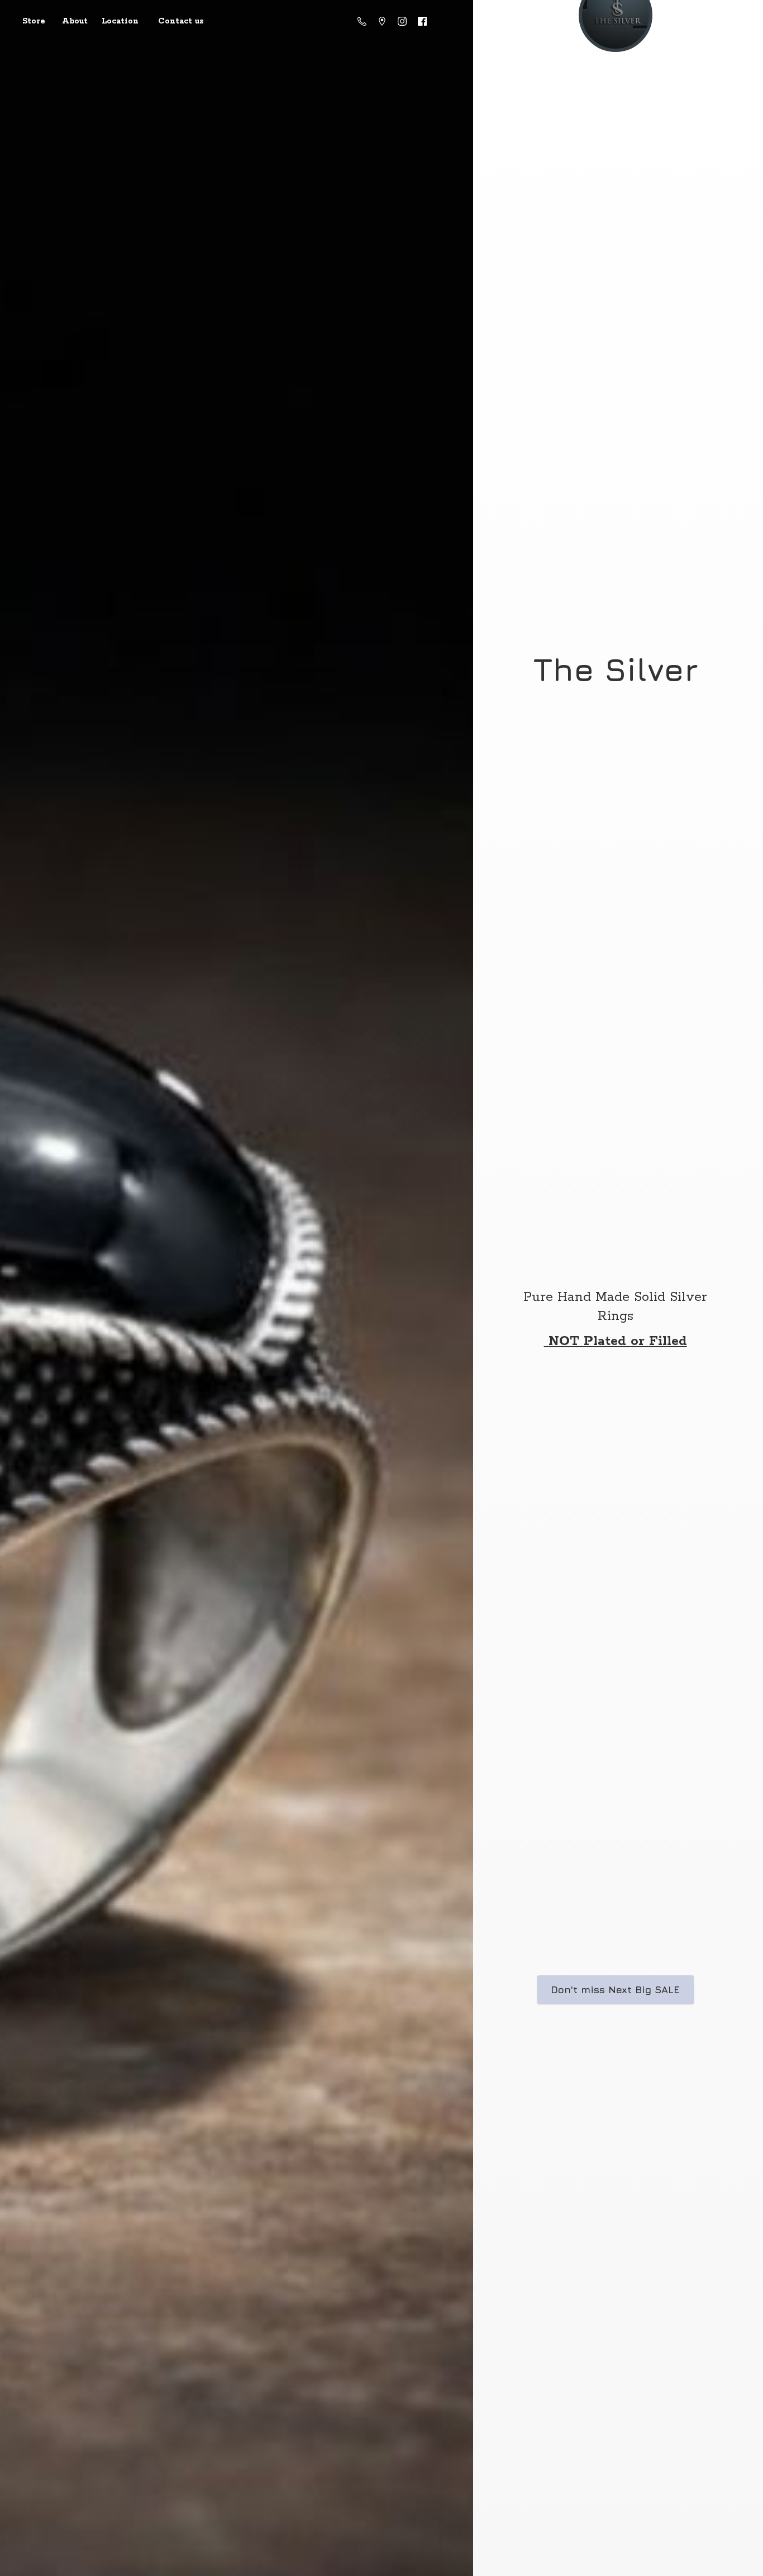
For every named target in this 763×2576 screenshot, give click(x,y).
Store (34, 21)
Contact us (181, 21)
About (75, 21)
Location (120, 21)
